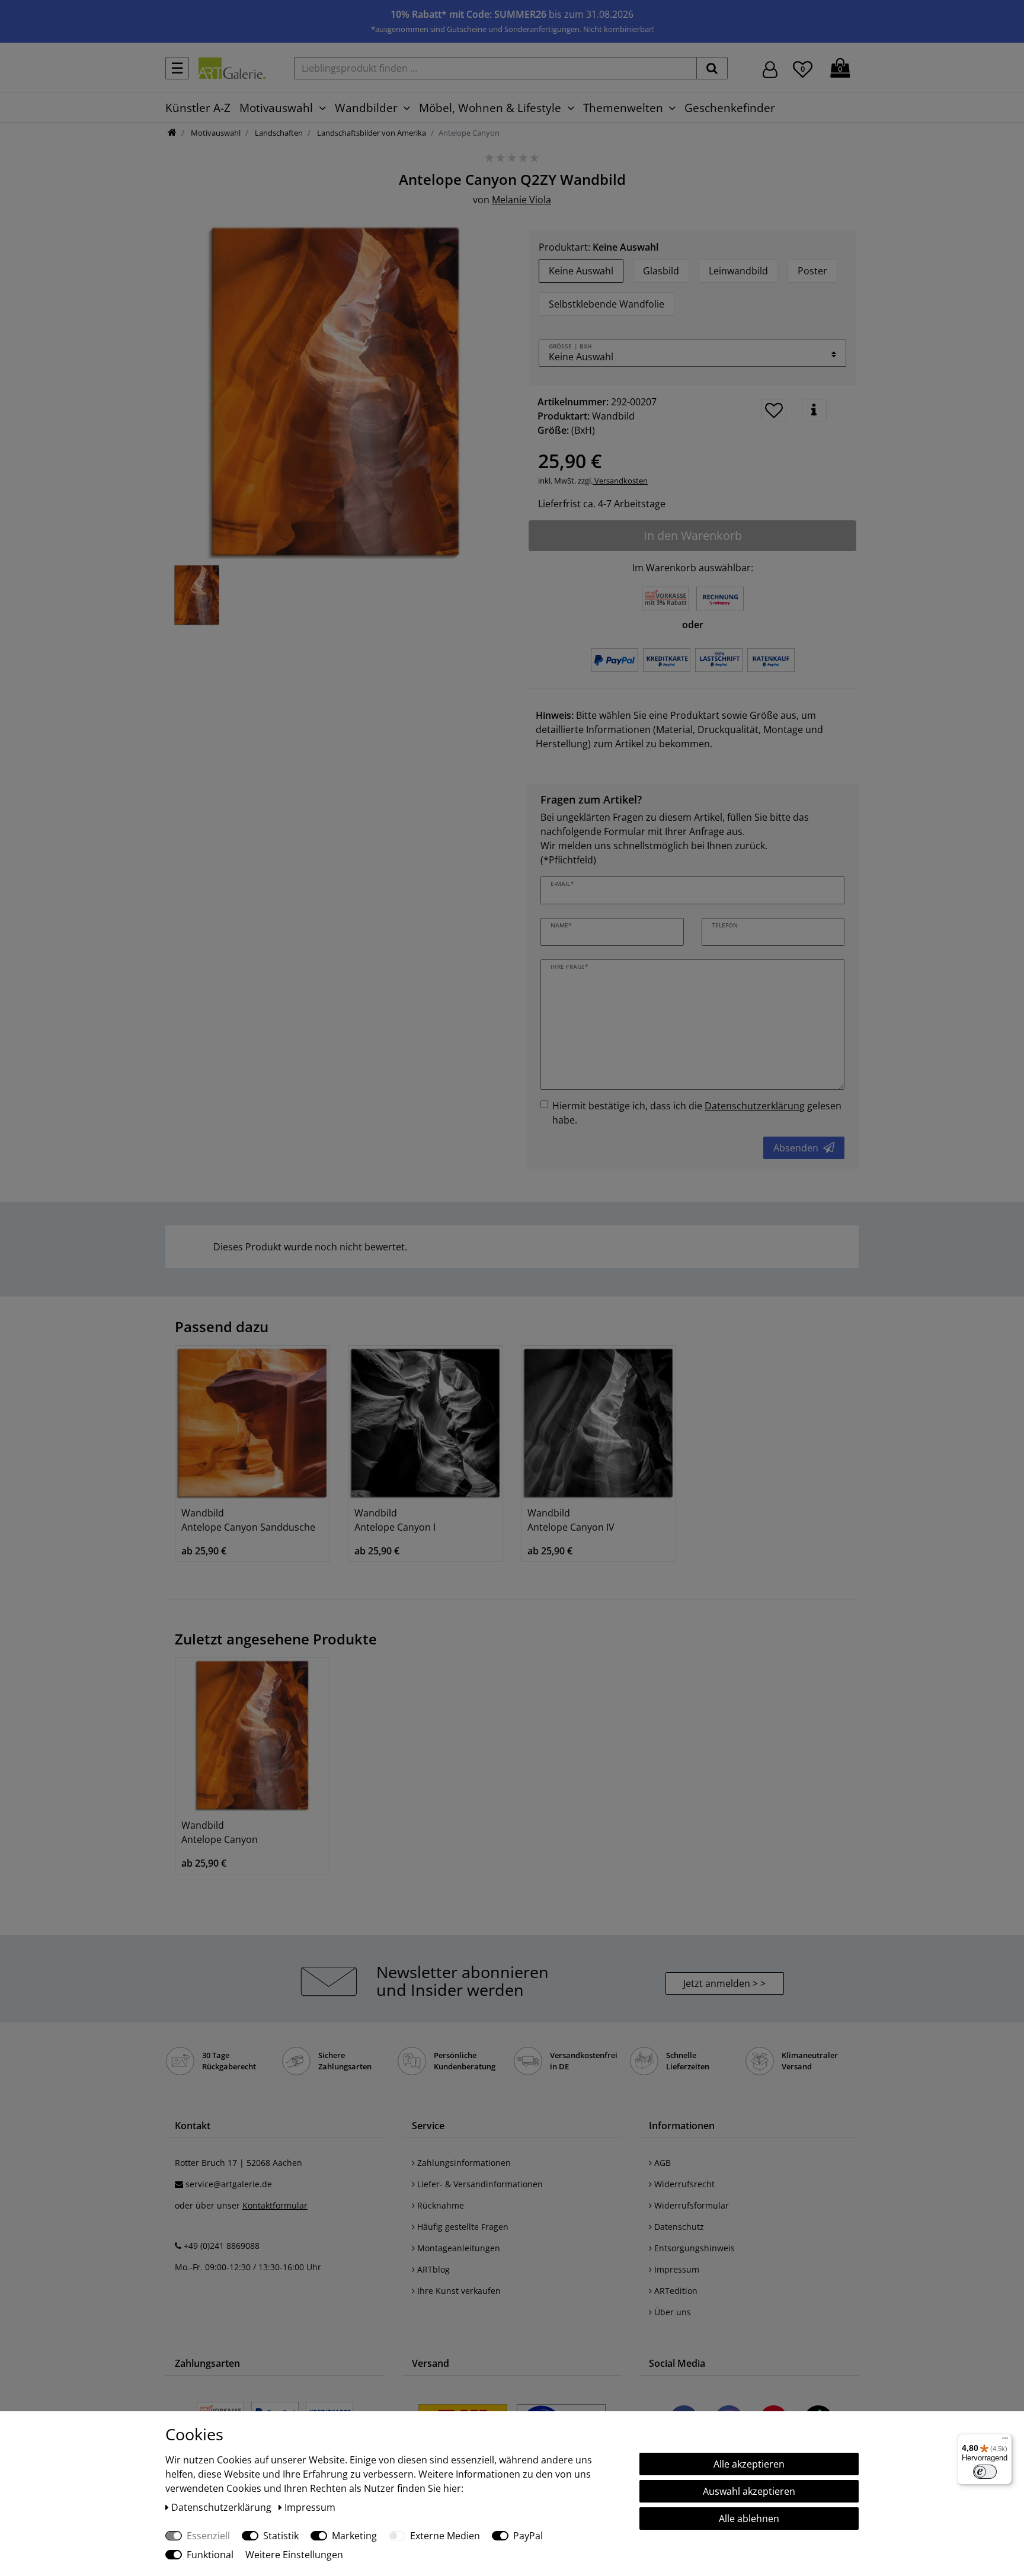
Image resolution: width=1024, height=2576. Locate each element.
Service (428, 2126)
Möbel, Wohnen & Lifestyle (490, 108)
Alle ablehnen (749, 2519)
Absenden (796, 1148)
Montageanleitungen (457, 2248)
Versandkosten (620, 481)
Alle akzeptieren (749, 2464)
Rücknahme (439, 2205)
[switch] (985, 2472)
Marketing (354, 2536)
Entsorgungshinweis (693, 2248)
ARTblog (432, 2269)
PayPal (528, 2536)
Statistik (281, 2536)
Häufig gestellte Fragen (462, 2227)
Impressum (676, 2269)
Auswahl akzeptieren (749, 2491)
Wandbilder (366, 108)
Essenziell (208, 2536)
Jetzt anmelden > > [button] (724, 1983)
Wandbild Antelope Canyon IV (571, 1520)
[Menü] (1005, 2441)
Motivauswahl (276, 108)
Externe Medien (445, 2536)
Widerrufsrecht (683, 2184)
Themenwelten (623, 108)
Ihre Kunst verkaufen (458, 2291)
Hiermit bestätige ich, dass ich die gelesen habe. (697, 1113)
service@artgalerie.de (229, 2184)
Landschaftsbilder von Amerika (371, 133)
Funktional (210, 2555)
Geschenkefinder (730, 108)
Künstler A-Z (198, 108)
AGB (661, 2163)
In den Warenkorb (693, 535)
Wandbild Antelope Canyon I (395, 1520)
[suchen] (712, 68)
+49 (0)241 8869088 (222, 2246)
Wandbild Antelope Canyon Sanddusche (248, 1520)
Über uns (671, 2312)
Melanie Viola (521, 200)
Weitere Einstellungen (294, 2555)
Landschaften (278, 133)
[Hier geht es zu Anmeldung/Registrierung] (770, 68)
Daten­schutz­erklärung (223, 2507)
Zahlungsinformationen (463, 2163)
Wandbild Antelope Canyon (220, 1832)
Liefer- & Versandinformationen (479, 2184)
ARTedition (675, 2291)
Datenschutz (678, 2227)
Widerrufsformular (690, 2205)
